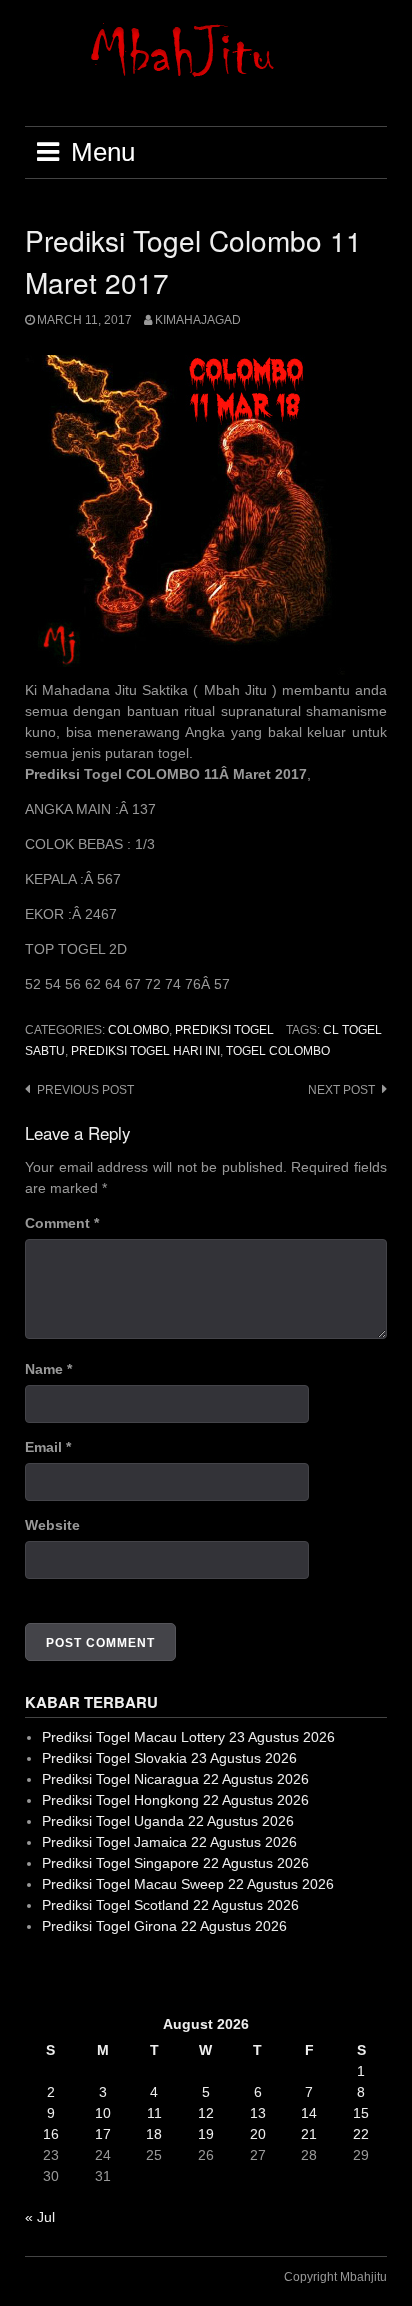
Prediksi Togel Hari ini (145, 1051)
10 (103, 2113)
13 (258, 2113)
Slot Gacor (58, 1975)
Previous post (85, 1090)
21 (309, 2134)
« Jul (40, 2217)
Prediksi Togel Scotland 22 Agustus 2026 (170, 1905)
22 (361, 2134)
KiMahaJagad (198, 320)
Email (48, 1447)
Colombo (138, 1030)
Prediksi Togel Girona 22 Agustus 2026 (164, 1926)
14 (309, 2113)
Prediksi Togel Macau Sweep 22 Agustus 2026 (188, 1884)
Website (52, 1525)
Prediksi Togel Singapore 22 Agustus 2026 (175, 1863)
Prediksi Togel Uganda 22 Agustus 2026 (168, 1821)
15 (361, 2113)
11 (154, 2113)
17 (103, 2134)
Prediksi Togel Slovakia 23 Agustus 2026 (169, 1758)
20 (258, 2134)
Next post (341, 1090)
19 (206, 2134)
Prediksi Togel (224, 1030)
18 (154, 2134)
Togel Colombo (278, 1051)
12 (206, 2113)
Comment (62, 1223)
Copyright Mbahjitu (335, 2277)
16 (51, 2134)
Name (48, 1369)
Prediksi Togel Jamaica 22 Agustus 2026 (169, 1842)
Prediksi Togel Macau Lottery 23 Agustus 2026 (188, 1737)
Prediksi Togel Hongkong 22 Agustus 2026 (175, 1800)
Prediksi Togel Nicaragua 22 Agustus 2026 (175, 1779)
